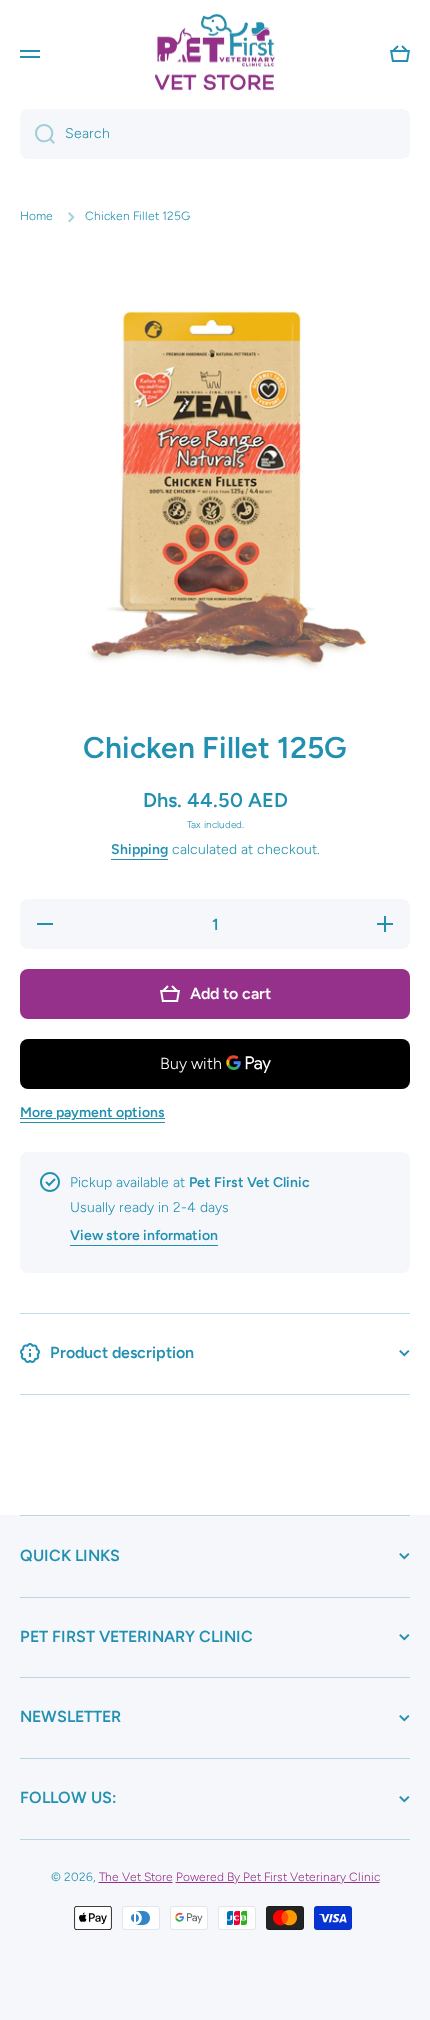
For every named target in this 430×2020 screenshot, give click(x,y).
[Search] (37, 134)
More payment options (92, 1112)
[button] (400, 54)
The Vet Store (136, 1877)
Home (36, 216)
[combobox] (215, 134)
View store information (144, 1235)
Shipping (139, 849)
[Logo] (215, 53)
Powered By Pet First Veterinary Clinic (278, 1877)
